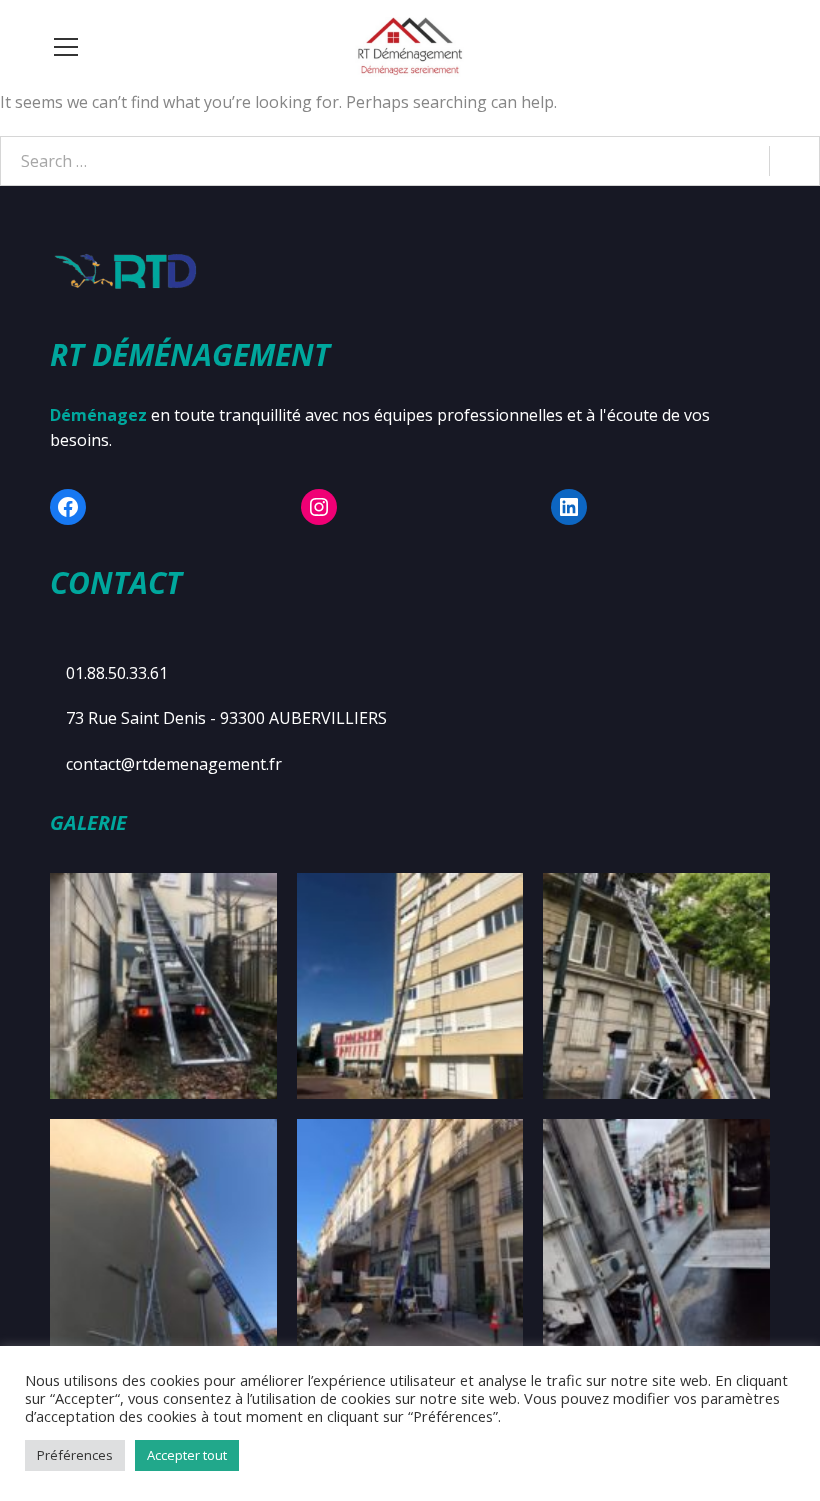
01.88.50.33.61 (117, 673)
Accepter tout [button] (187, 1455)
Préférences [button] (75, 1455)
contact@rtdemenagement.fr (174, 764)
